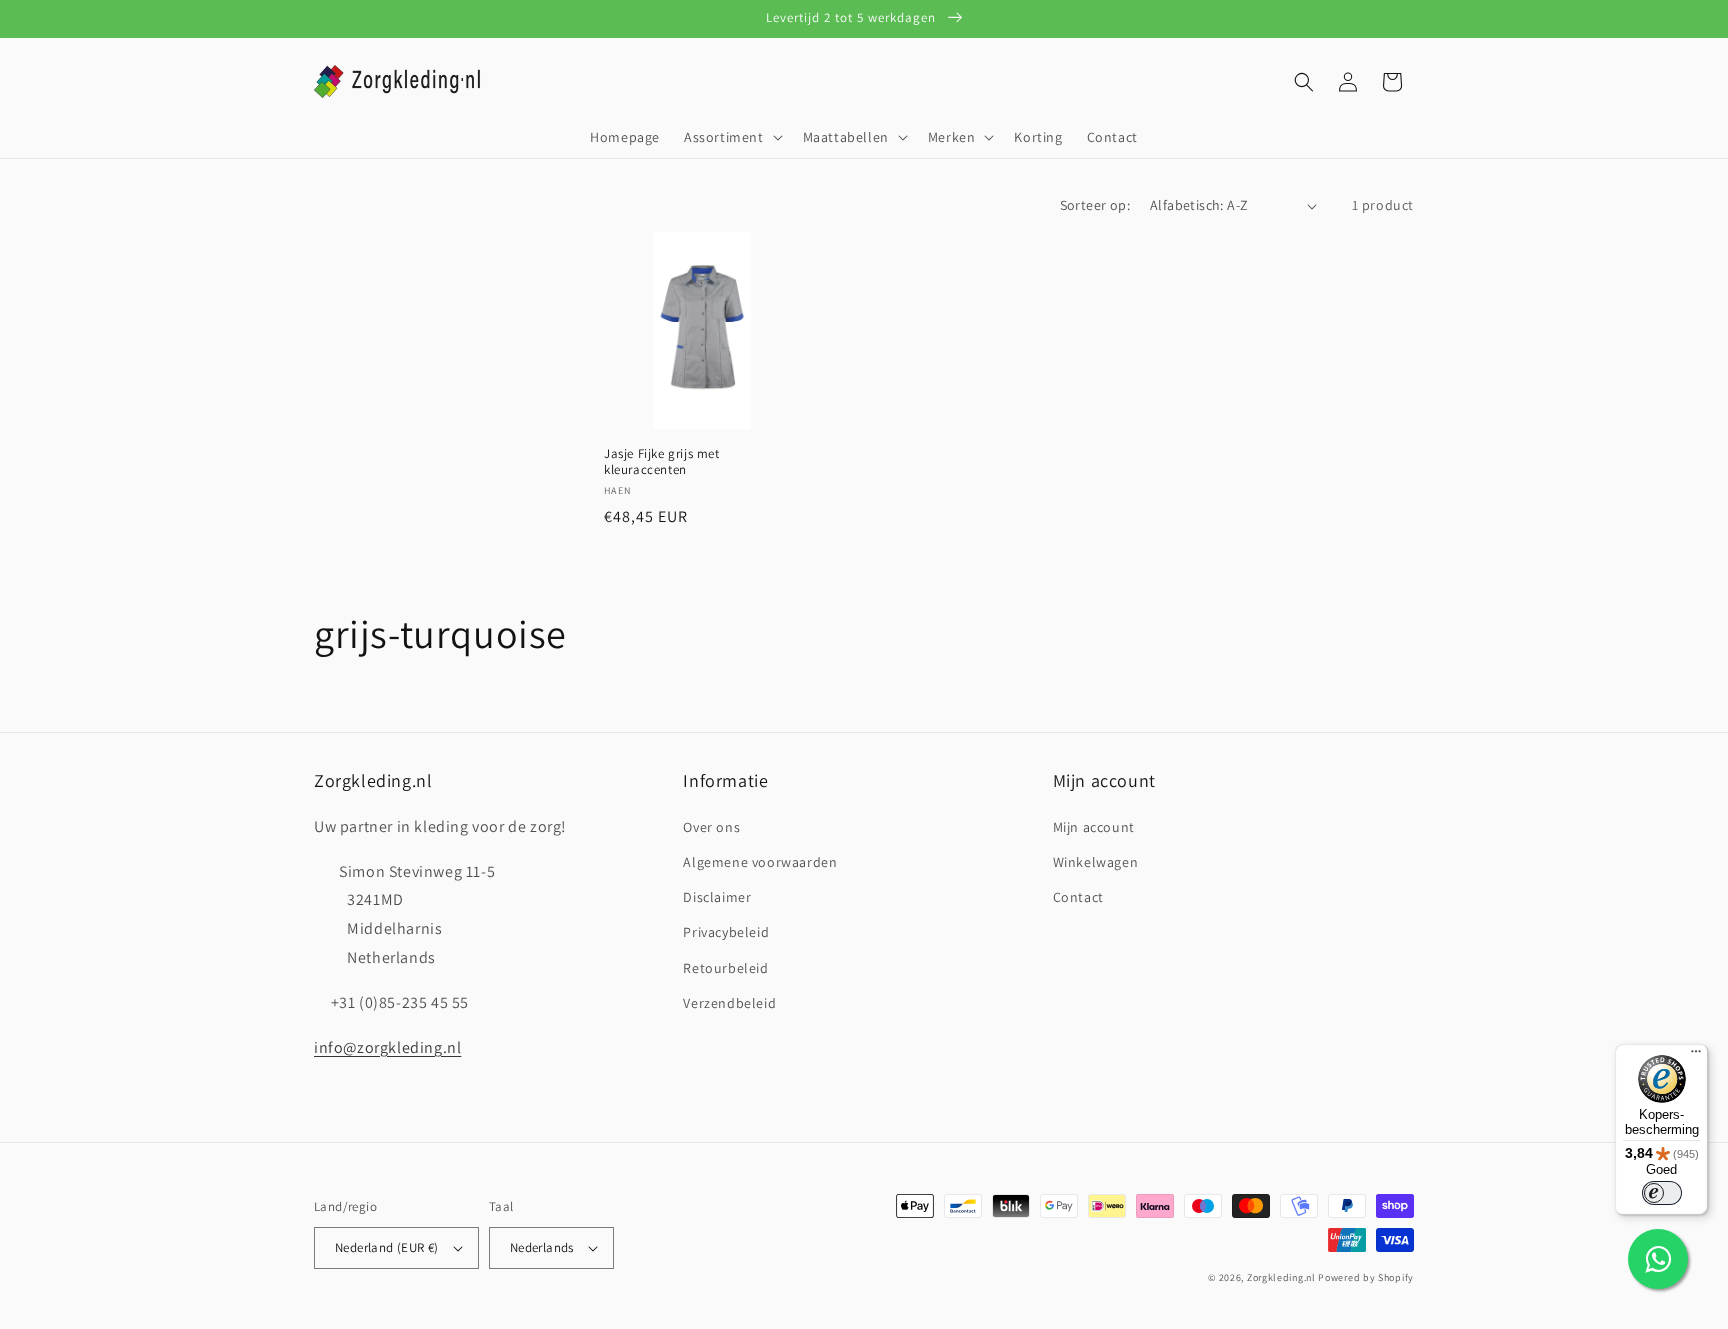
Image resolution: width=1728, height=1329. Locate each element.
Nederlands (542, 1247)
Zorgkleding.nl (1281, 1277)
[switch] (1662, 1193)
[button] (731, 137)
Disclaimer (717, 897)
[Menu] (1696, 1056)
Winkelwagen (1096, 862)
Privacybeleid (726, 932)
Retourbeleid (725, 968)
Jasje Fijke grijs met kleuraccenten (662, 462)
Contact (1078, 897)
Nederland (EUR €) (387, 1247)
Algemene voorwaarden (760, 862)
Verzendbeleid (729, 1003)
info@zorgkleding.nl (387, 1047)
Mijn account (1094, 827)
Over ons (711, 827)
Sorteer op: (1095, 205)
